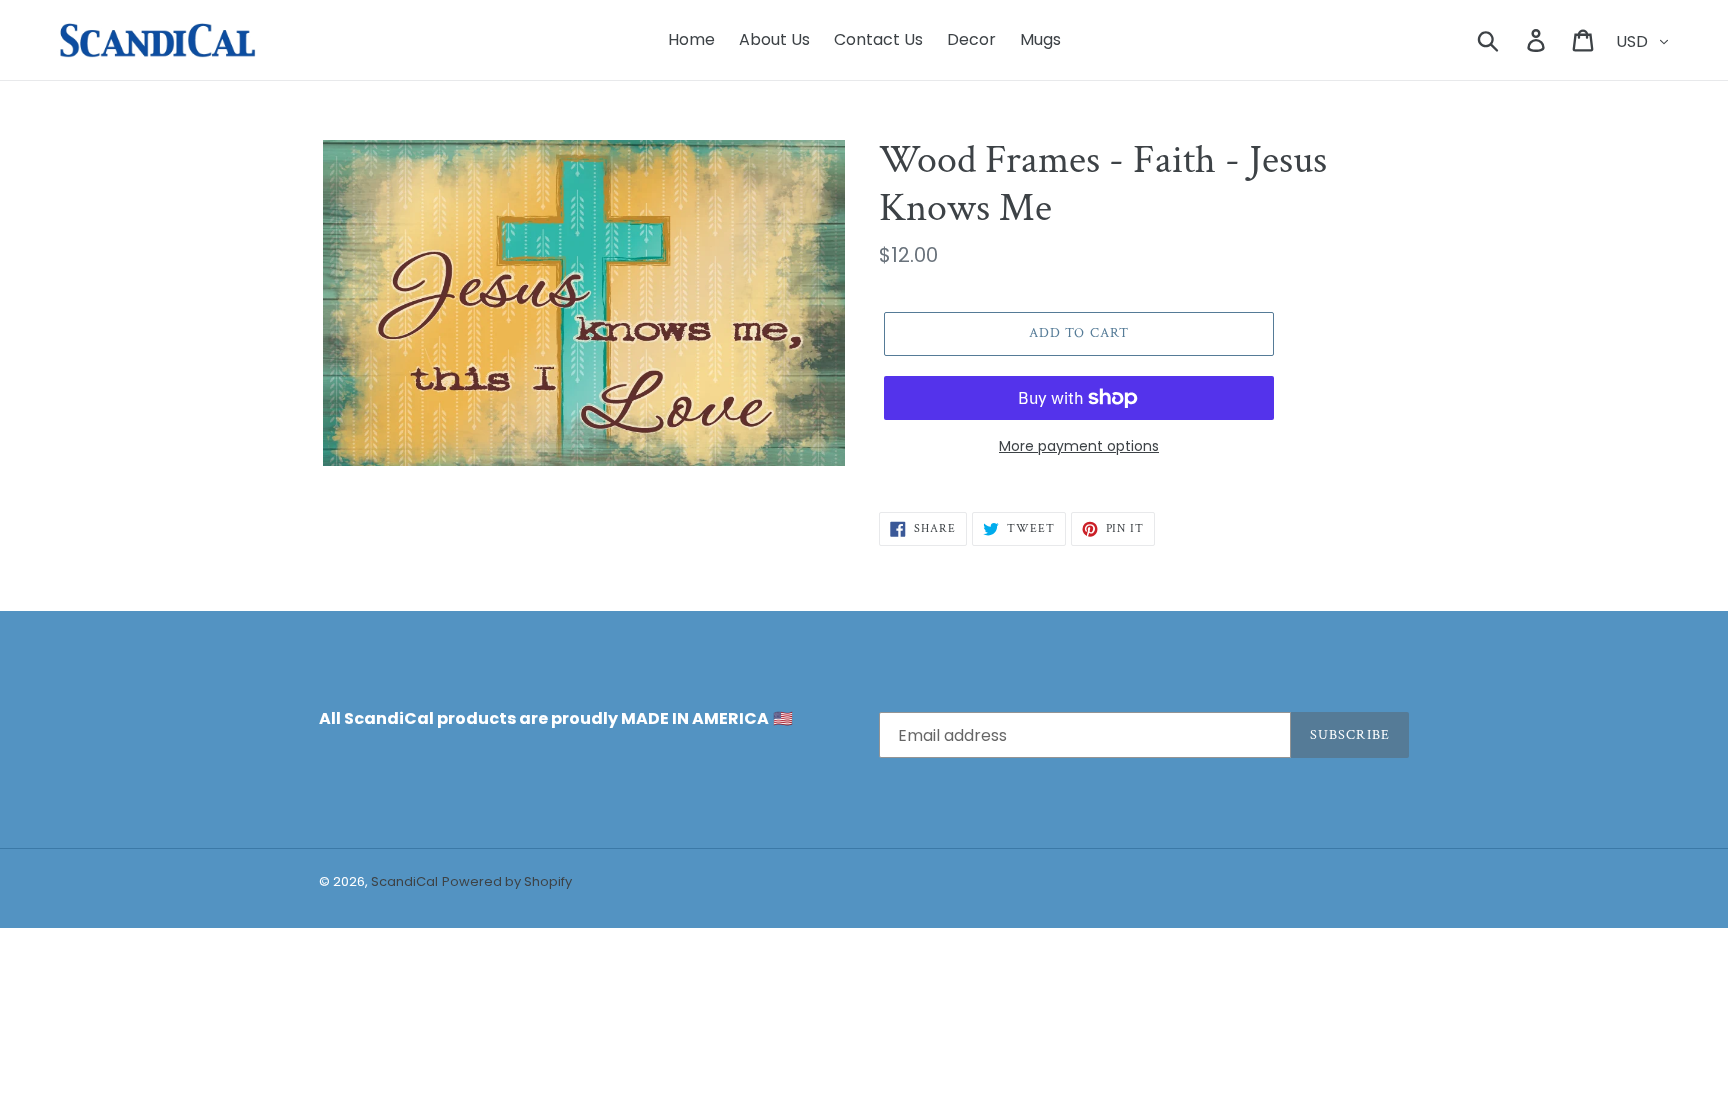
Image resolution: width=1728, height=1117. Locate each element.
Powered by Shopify (507, 881)
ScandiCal (404, 881)
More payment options (1079, 446)
